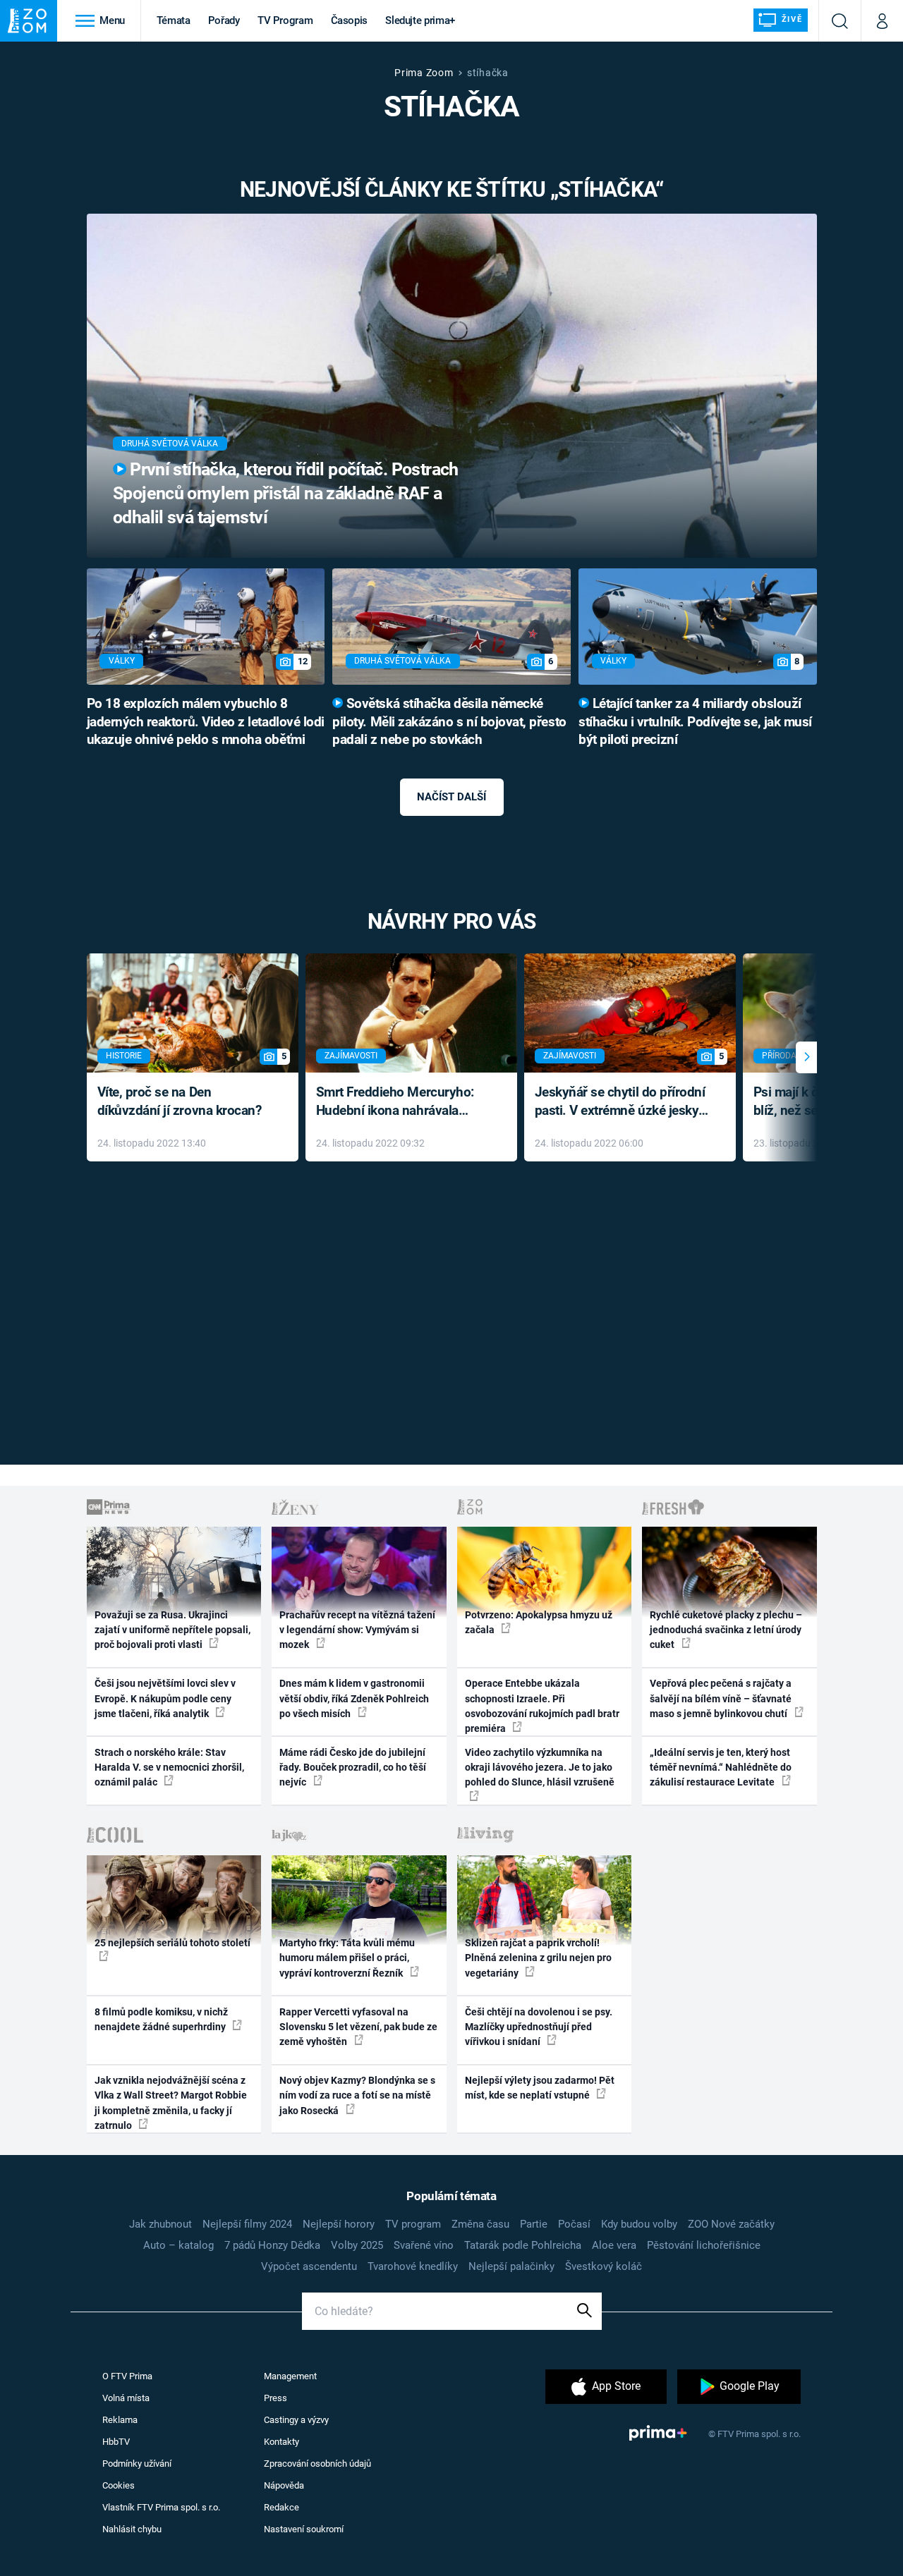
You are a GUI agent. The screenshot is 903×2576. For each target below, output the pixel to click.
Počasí (574, 2224)
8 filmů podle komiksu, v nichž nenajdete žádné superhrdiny (161, 2019)
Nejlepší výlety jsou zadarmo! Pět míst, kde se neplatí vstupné (540, 2088)
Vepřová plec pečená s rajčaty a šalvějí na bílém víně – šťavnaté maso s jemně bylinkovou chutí (721, 1698)
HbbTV (116, 2442)
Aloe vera (614, 2245)
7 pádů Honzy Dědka (272, 2245)
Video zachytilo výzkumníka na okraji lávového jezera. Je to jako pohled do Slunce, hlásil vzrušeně (540, 1768)
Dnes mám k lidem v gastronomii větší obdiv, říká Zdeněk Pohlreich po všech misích (354, 1698)
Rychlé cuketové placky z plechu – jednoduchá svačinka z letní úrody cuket (726, 1630)
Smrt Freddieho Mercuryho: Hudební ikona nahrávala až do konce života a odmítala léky (401, 1103)
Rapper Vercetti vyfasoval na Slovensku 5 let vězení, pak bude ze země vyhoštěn (358, 2027)
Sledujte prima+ (420, 20)
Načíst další (451, 797)
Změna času (480, 2224)
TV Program (285, 20)
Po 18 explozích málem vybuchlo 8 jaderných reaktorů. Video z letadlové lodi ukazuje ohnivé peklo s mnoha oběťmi (206, 722)
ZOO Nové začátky (731, 2224)
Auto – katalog (178, 2245)
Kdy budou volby (639, 2224)
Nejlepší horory (339, 2224)
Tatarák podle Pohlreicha (523, 2245)
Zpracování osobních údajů (317, 2464)
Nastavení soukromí (304, 2529)
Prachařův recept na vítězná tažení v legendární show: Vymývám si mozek (357, 1630)
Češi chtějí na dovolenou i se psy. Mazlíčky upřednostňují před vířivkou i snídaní (539, 2027)
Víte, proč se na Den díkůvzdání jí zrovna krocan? (180, 1101)
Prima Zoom (424, 73)
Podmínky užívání (137, 2464)
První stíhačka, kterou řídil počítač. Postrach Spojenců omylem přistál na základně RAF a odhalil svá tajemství (286, 493)
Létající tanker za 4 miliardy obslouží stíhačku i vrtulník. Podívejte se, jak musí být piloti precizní (695, 722)
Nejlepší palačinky (511, 2266)
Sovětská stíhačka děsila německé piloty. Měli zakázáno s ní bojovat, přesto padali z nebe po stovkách (449, 722)
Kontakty (281, 2442)
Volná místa (126, 2398)
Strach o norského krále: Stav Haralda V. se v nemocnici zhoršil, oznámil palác (169, 1768)
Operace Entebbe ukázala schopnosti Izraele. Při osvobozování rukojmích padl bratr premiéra (542, 1706)
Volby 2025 (357, 2245)
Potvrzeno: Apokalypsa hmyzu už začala (539, 1622)
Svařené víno (424, 2245)
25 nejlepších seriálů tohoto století (172, 1943)
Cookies (119, 2485)
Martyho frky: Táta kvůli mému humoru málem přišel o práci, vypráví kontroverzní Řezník (347, 1958)
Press (275, 2398)
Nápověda (284, 2485)
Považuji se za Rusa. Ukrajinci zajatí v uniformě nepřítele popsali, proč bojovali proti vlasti (172, 1630)
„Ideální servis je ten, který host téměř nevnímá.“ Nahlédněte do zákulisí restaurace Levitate (721, 1768)
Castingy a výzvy (296, 2420)
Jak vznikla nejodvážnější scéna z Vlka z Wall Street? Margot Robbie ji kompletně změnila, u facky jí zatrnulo (171, 2103)
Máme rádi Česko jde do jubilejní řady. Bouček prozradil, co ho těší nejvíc (353, 1768)
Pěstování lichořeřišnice (704, 2245)
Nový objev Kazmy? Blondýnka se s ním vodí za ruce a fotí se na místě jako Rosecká (357, 2095)
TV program (413, 2224)
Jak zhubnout (160, 2224)
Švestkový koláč (604, 2266)
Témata (174, 20)
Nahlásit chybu (132, 2529)
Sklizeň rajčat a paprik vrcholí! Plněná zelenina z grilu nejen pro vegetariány (538, 1958)
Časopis (350, 20)
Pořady (224, 20)
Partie (534, 2224)
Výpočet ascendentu (309, 2266)
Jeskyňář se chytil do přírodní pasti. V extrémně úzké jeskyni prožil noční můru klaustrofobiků (622, 1103)
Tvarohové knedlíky (413, 2266)
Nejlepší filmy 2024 (247, 2224)
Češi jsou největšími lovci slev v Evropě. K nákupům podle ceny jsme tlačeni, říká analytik (165, 1698)
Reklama (120, 2420)
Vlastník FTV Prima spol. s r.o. (161, 2507)
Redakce (281, 2507)
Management (290, 2376)
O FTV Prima (127, 2376)
